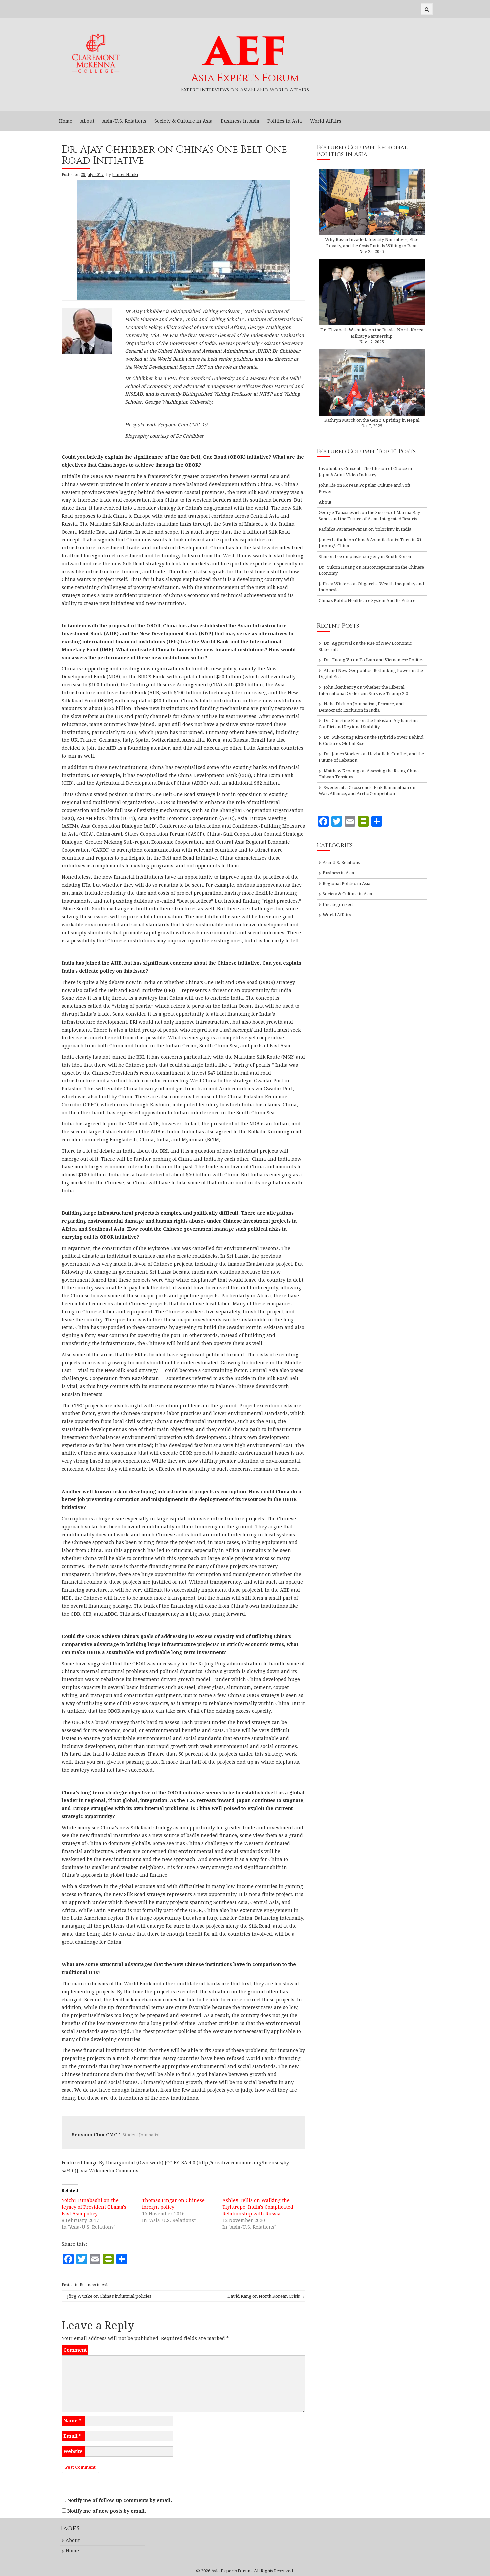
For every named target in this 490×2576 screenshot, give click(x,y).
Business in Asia (240, 121)
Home (66, 121)
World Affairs (326, 121)
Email (72, 2436)
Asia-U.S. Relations (124, 121)
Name (72, 2421)
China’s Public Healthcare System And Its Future (367, 600)
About (87, 121)
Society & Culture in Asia (183, 121)
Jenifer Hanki (125, 175)
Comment (75, 2350)
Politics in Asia (285, 121)
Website (73, 2451)
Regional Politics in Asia (346, 883)
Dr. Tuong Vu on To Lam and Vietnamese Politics (373, 660)
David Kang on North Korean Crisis (266, 2296)
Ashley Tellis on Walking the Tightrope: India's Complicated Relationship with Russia (258, 2207)
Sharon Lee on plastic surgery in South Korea (365, 556)
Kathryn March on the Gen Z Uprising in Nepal (372, 420)
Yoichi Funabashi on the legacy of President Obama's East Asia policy (94, 2207)
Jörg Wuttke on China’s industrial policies (106, 2296)
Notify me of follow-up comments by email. (120, 2500)
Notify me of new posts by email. (107, 2511)
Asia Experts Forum (245, 78)
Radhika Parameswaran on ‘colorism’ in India (365, 529)
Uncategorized (338, 904)
